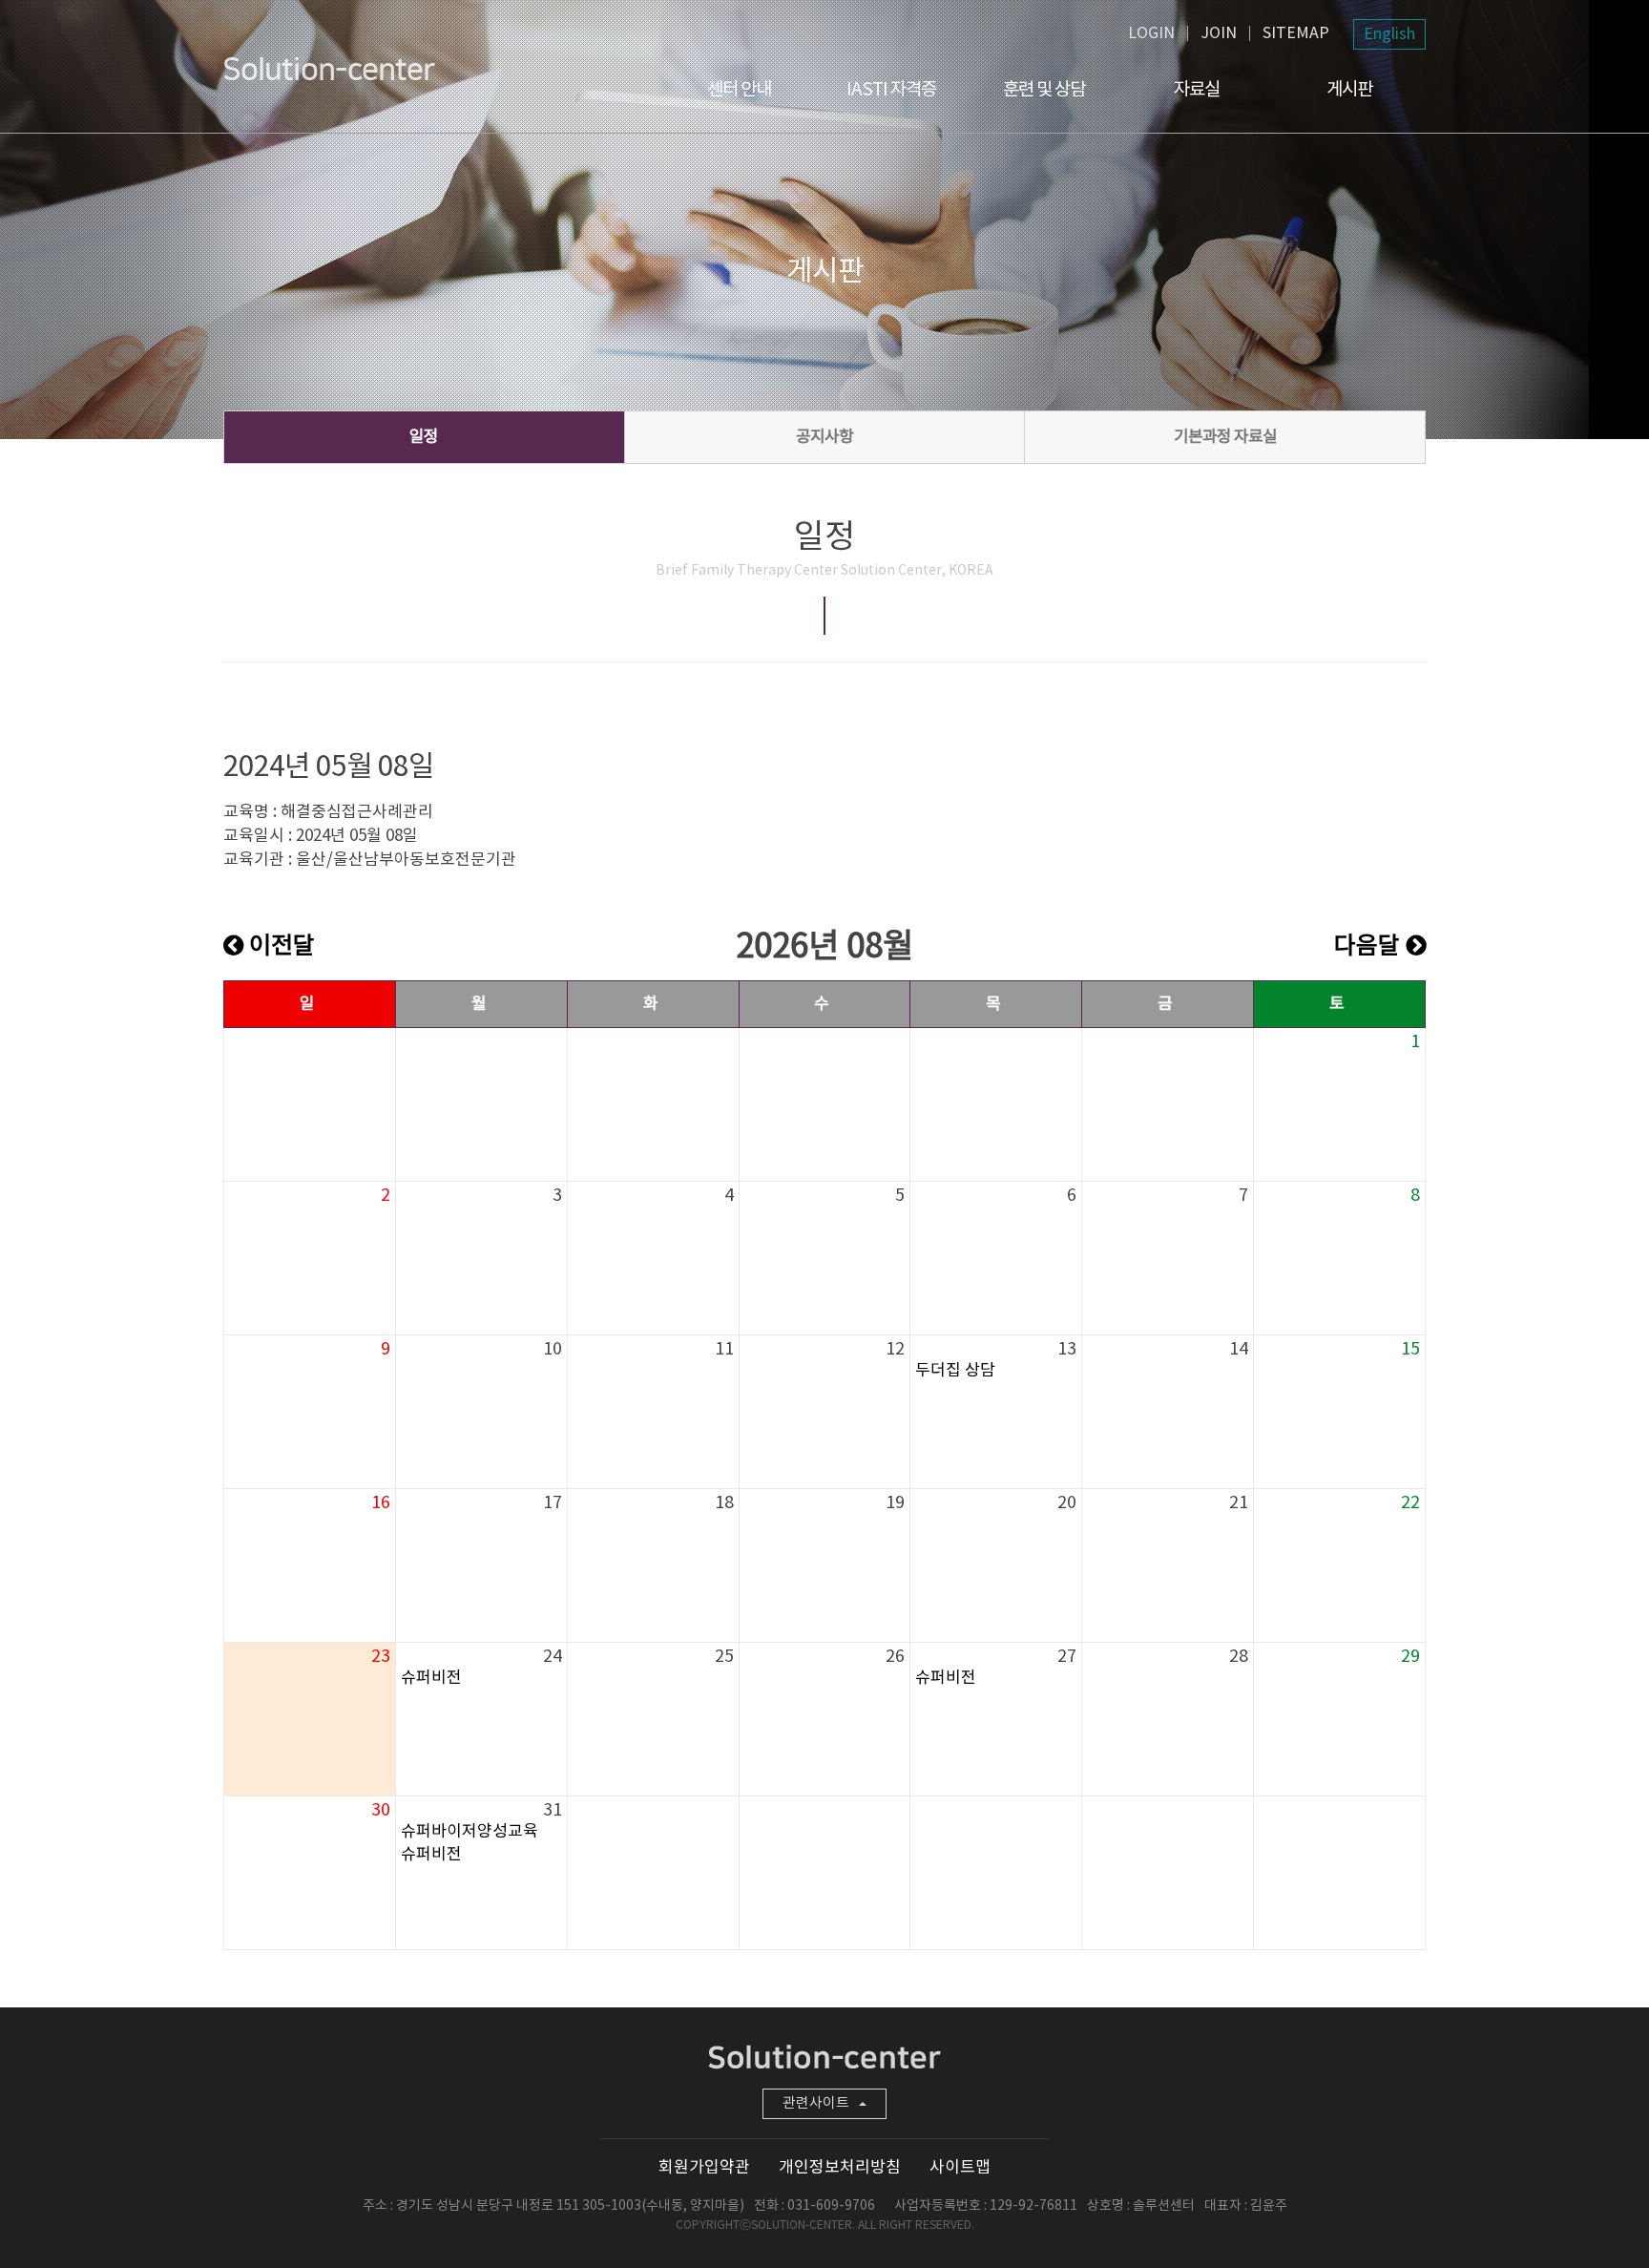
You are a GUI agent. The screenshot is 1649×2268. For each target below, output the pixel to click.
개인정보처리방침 (840, 2168)
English (1389, 34)
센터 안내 (739, 90)
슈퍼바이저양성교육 (470, 1832)
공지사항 (824, 437)
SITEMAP (1296, 33)
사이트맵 (960, 2168)
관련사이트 (816, 2103)
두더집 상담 (955, 1371)
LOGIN (1151, 33)
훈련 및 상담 (1044, 90)
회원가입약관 (704, 2168)
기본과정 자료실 (1225, 437)
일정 (424, 437)
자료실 (1197, 90)
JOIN (1219, 33)
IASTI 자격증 (891, 90)
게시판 (1349, 90)
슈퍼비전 (431, 1678)
